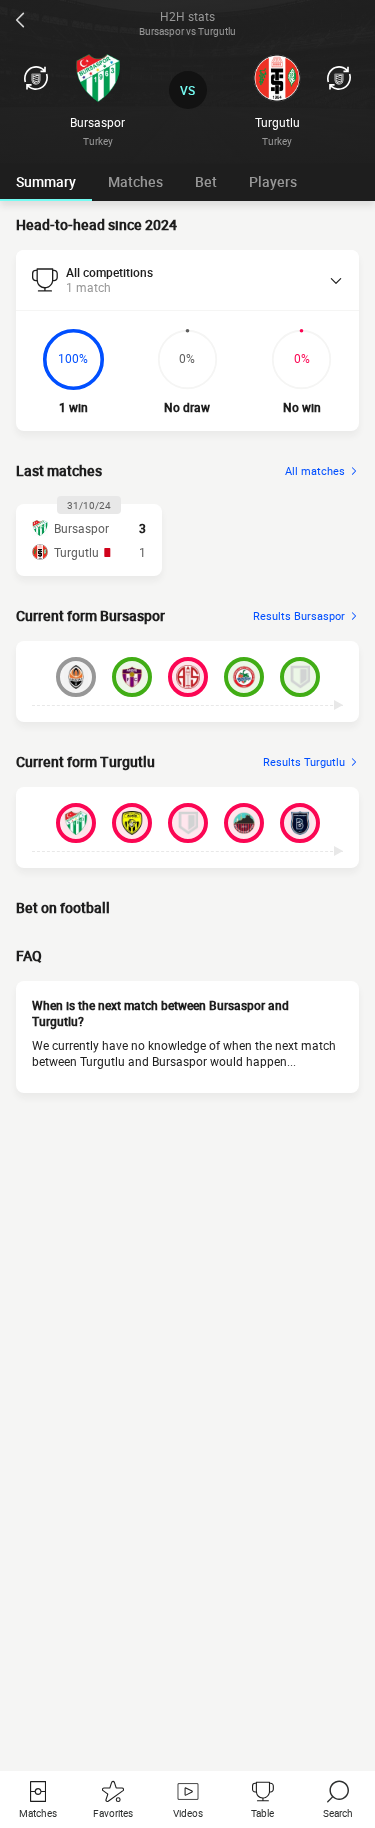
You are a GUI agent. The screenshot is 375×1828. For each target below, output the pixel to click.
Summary (46, 181)
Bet (206, 181)
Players (273, 181)
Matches (135, 181)
